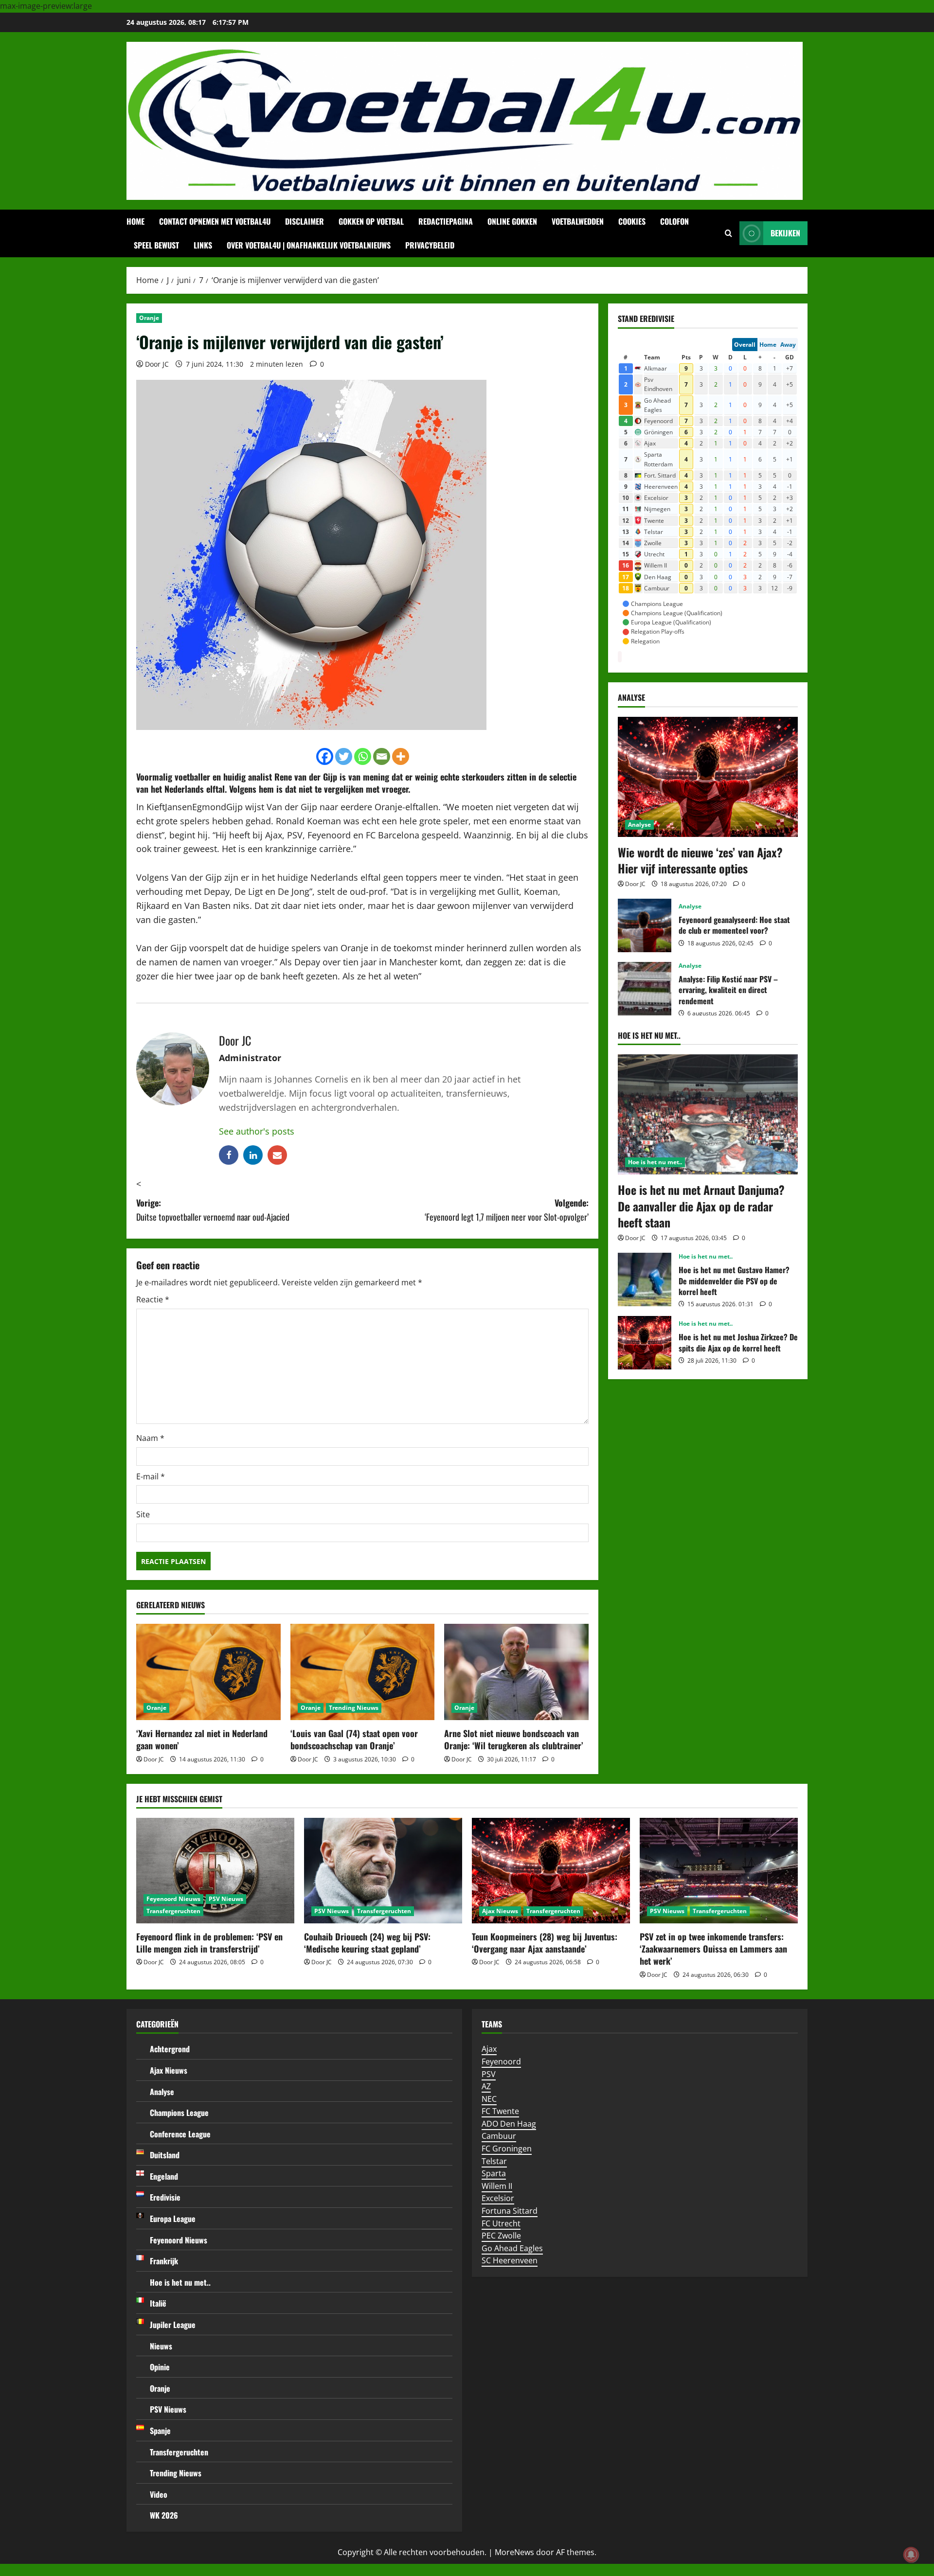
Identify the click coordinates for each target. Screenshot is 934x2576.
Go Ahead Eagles (512, 2248)
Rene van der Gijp (306, 777)
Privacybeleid (430, 245)
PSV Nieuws (226, 1899)
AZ (486, 2086)
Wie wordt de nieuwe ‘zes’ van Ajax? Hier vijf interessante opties (700, 860)
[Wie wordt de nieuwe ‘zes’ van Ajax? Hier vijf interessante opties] (708, 777)
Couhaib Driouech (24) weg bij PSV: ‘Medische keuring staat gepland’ (367, 1943)
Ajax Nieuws (500, 1911)
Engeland (164, 2176)
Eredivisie (165, 2197)
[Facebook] (325, 756)
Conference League (180, 2134)
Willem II (497, 2186)
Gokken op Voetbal (371, 221)
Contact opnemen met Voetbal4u (215, 221)
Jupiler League (173, 2325)
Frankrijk (164, 2261)
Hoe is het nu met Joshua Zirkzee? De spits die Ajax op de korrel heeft (645, 1343)
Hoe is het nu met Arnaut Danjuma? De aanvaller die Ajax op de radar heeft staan (701, 1206)
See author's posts (257, 1131)
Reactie (153, 1299)
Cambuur (499, 2136)
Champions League (179, 2113)
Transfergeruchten (173, 1911)
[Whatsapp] (363, 756)
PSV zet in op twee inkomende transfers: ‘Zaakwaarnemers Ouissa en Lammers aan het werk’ (713, 1949)
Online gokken (512, 221)
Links (203, 245)
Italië (158, 2303)
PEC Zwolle (501, 2236)
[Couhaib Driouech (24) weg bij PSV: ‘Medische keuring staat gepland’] (383, 1871)
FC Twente (500, 2111)
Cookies (632, 221)
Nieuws (161, 2346)
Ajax (489, 2049)
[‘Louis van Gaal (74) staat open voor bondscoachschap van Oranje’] (363, 1672)
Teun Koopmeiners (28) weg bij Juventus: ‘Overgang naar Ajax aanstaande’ (545, 1943)
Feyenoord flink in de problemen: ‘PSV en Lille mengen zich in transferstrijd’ (209, 1943)
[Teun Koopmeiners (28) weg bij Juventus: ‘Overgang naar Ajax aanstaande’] (551, 1871)
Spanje (160, 2431)
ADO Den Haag (509, 2124)
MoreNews (514, 2552)
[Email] (382, 756)
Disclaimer (305, 221)
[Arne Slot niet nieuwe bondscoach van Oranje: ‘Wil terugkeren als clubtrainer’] (516, 1672)
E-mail (151, 1476)
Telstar (494, 2161)
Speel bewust (156, 245)
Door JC (157, 364)
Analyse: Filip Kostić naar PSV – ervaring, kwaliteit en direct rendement (645, 989)
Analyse (639, 825)
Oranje (149, 318)
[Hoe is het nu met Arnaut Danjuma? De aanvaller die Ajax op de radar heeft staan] (708, 1114)
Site (143, 1514)
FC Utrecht (501, 2223)
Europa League (173, 2219)
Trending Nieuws (354, 1708)
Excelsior (498, 2198)
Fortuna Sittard (510, 2211)
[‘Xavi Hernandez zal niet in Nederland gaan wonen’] (208, 1672)
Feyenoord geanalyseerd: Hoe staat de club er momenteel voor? (645, 925)
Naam (150, 1438)
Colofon (674, 221)
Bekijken (785, 233)
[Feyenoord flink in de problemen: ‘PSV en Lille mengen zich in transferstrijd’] (215, 1871)
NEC (489, 2099)
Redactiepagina (446, 221)
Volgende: (507, 1210)
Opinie (160, 2367)
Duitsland (165, 2155)
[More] (401, 756)
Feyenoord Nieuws (173, 1899)
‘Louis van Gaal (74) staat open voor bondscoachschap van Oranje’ (354, 1739)
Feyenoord (501, 2061)
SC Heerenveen (510, 2260)
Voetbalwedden (578, 221)
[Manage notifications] (911, 2555)
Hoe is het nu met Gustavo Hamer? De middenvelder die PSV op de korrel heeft (645, 1279)
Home (135, 221)
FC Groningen (507, 2149)
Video (159, 2494)
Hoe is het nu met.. (655, 1162)
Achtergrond (170, 2049)
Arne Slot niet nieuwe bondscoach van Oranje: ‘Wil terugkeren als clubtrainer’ (514, 1739)
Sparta (494, 2173)
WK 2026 (164, 2515)
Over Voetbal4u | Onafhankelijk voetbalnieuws (309, 245)
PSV (489, 2074)
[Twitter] (344, 756)
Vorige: (213, 1210)
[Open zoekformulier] (728, 233)
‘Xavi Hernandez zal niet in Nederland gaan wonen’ (202, 1739)
